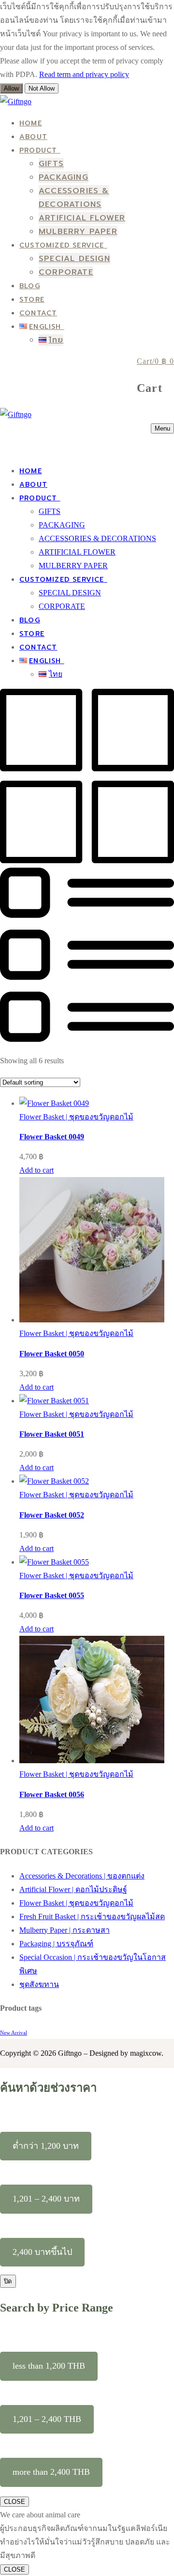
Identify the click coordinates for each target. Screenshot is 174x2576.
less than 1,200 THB (49, 2366)
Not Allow (42, 88)
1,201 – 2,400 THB (47, 2419)
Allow (11, 88)
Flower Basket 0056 (52, 1794)
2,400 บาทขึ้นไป (42, 2252)
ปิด (8, 2281)
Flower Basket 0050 (52, 1354)
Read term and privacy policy (84, 74)
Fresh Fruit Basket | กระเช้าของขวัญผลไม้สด (92, 1916)
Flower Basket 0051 (52, 1434)
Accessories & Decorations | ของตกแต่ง (82, 1876)
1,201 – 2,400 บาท (46, 2199)
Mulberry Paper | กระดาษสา (65, 1930)
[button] (36, 1170)
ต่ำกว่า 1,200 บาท (46, 2146)
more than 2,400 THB (51, 2472)
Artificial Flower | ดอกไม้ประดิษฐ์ (73, 1889)
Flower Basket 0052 (52, 1515)
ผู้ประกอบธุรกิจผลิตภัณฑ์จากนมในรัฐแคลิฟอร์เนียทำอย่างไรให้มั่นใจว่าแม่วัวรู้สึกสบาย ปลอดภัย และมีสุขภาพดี (85, 2542)
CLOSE (14, 2502)
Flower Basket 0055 (52, 1595)
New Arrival (14, 2033)
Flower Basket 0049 (52, 1137)
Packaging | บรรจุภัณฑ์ (56, 1944)
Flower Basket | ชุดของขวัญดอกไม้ (76, 1117)
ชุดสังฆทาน (39, 1984)
